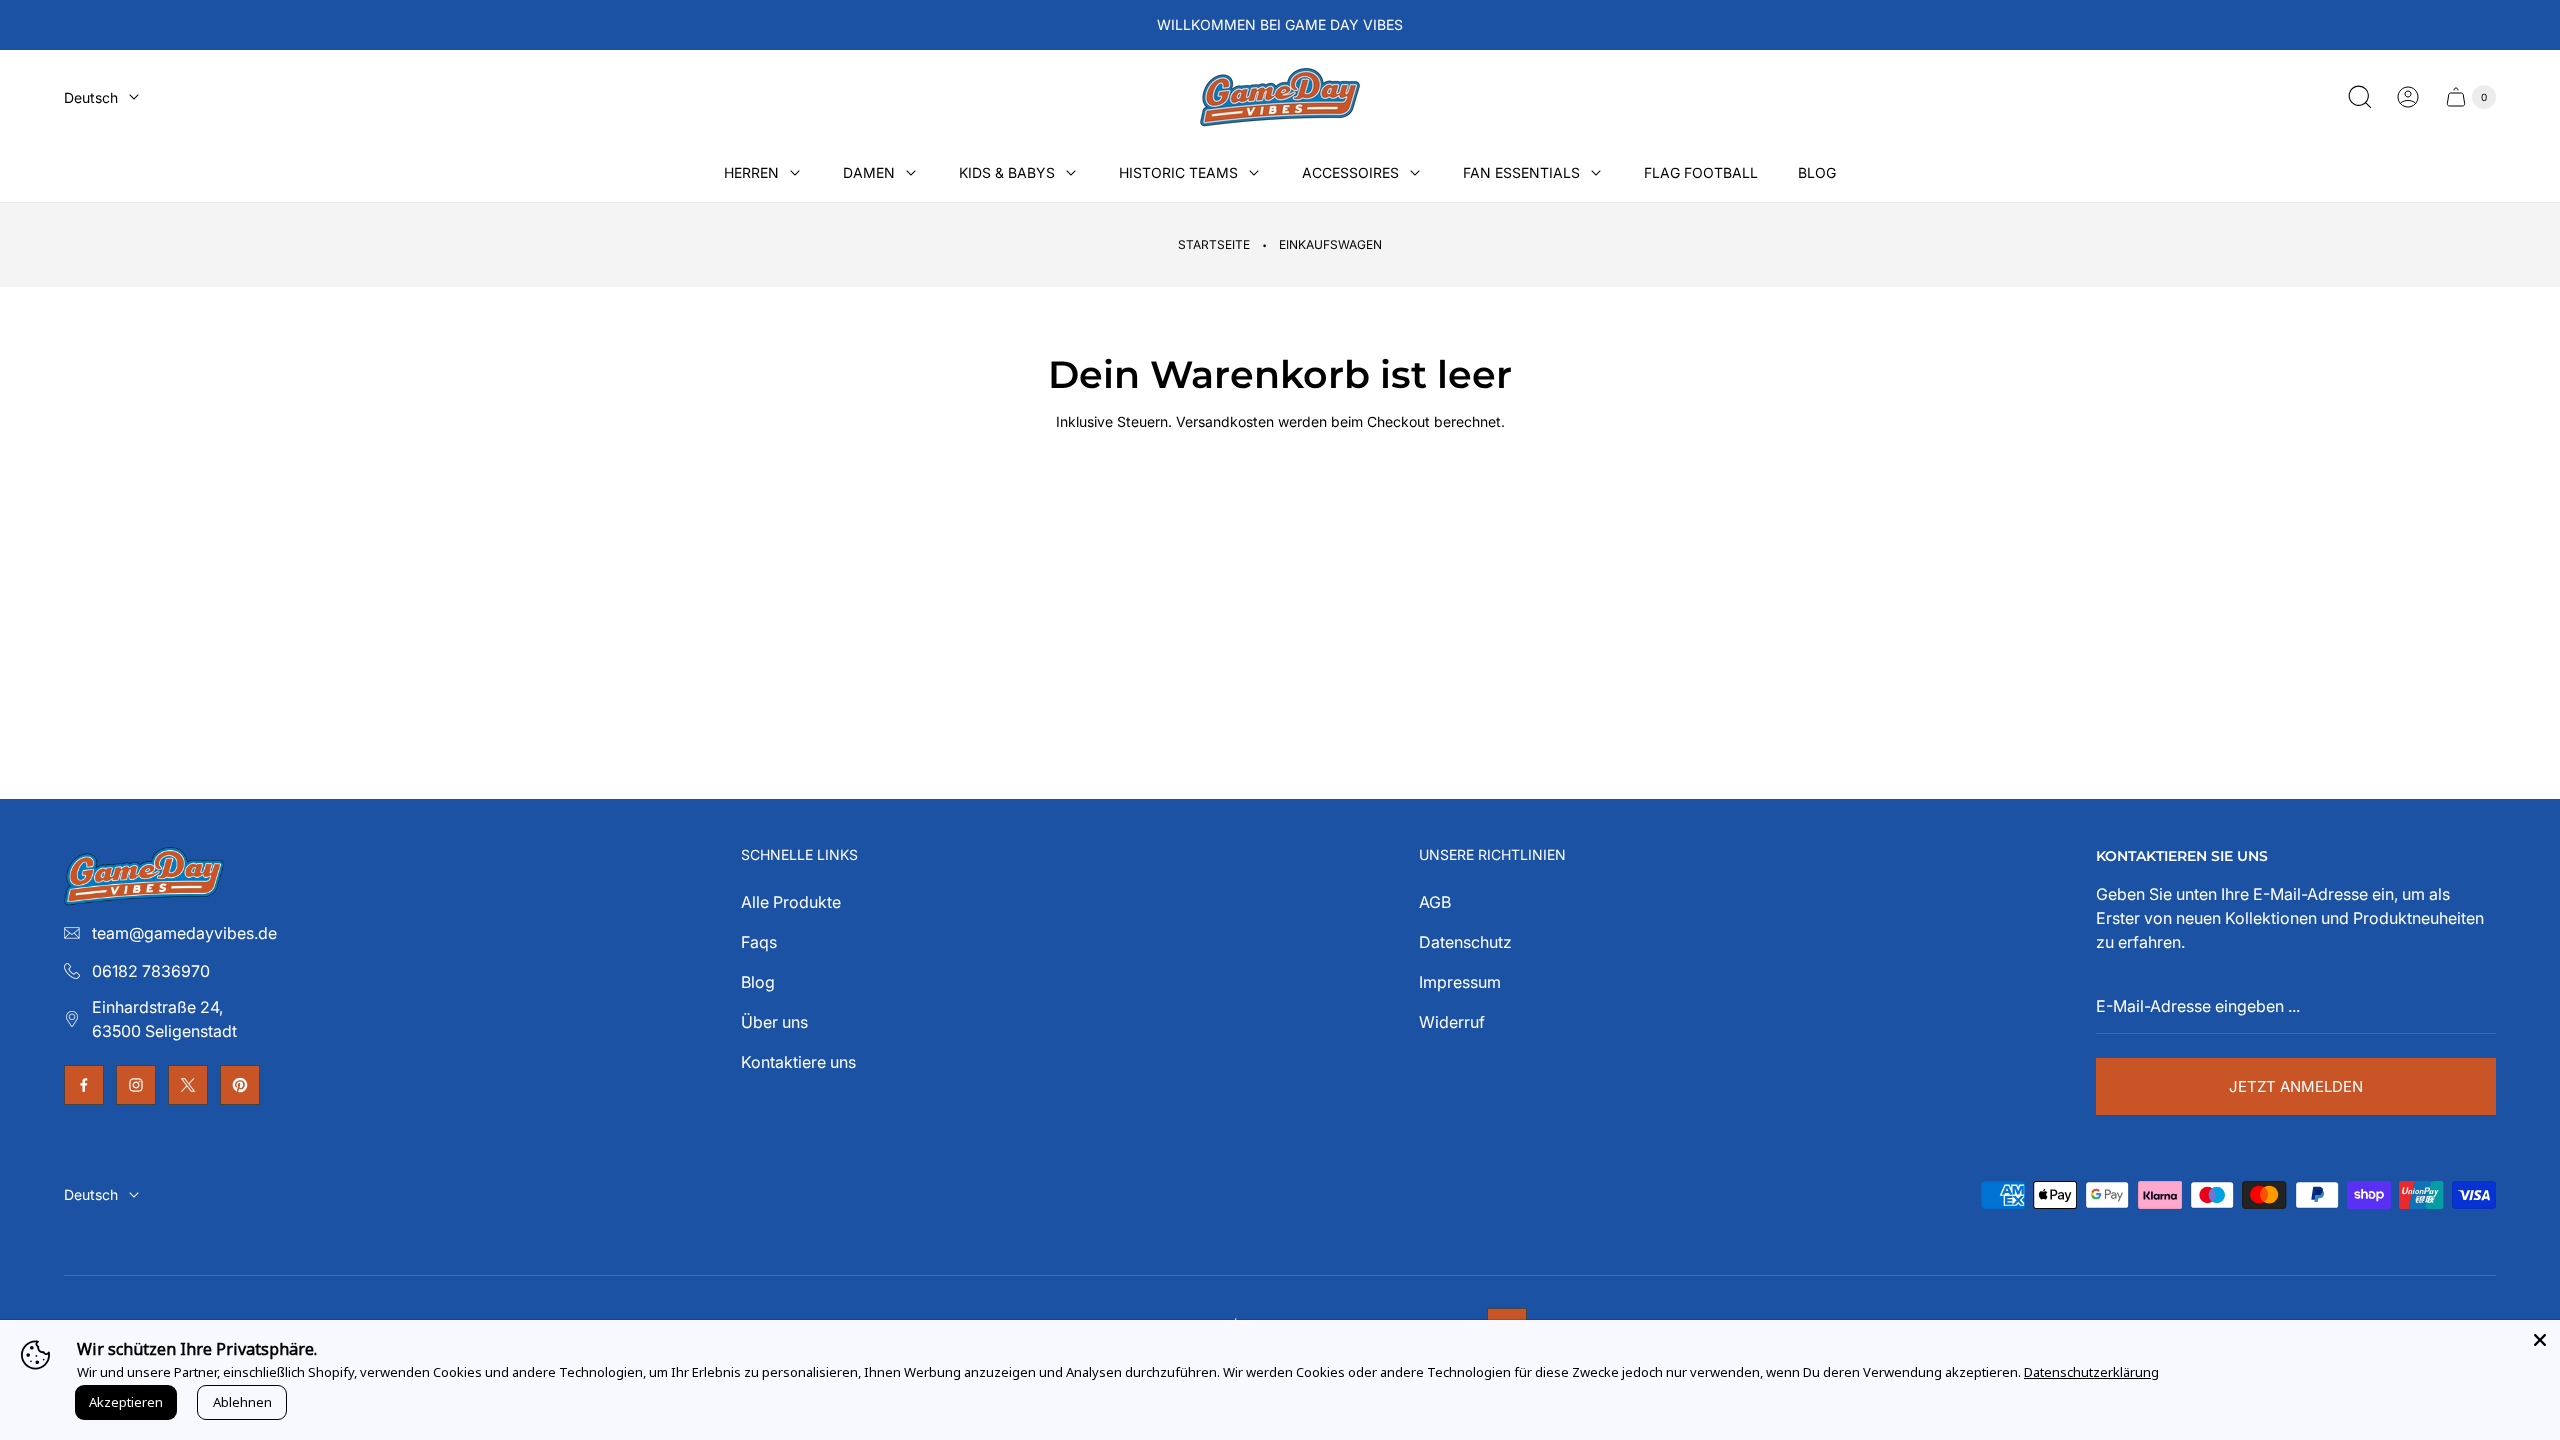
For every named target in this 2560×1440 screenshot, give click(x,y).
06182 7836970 (151, 971)
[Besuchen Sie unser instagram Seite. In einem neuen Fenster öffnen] (136, 1085)
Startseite (1214, 244)
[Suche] (2360, 97)
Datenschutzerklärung (2091, 1372)
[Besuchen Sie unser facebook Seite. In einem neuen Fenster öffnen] (84, 1085)
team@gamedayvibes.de (184, 933)
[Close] (2540, 1340)
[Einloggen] (2408, 97)
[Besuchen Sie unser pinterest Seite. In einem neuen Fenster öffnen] (240, 1085)
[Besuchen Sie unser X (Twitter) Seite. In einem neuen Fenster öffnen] (188, 1085)
